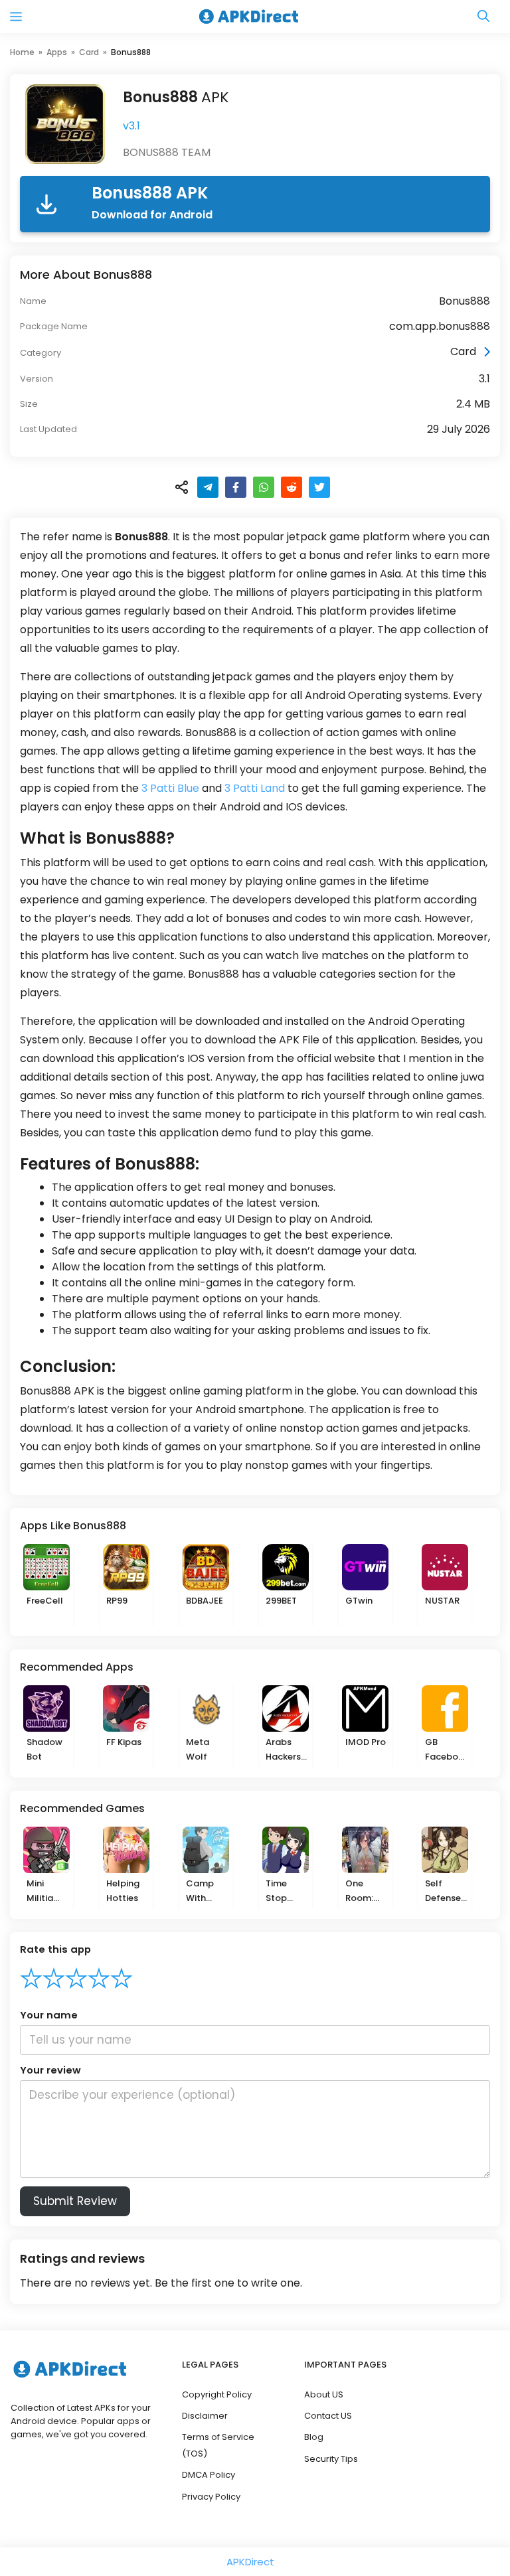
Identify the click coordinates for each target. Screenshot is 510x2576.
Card (89, 52)
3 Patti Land (255, 788)
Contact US (328, 2416)
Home (22, 52)
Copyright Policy (217, 2394)
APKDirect (250, 2562)
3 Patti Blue (170, 788)
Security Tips (331, 2459)
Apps (57, 52)
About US (324, 2394)
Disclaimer (205, 2416)
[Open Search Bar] (483, 17)
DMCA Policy (209, 2475)
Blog (314, 2437)
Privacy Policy (211, 2497)
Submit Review (75, 2201)
